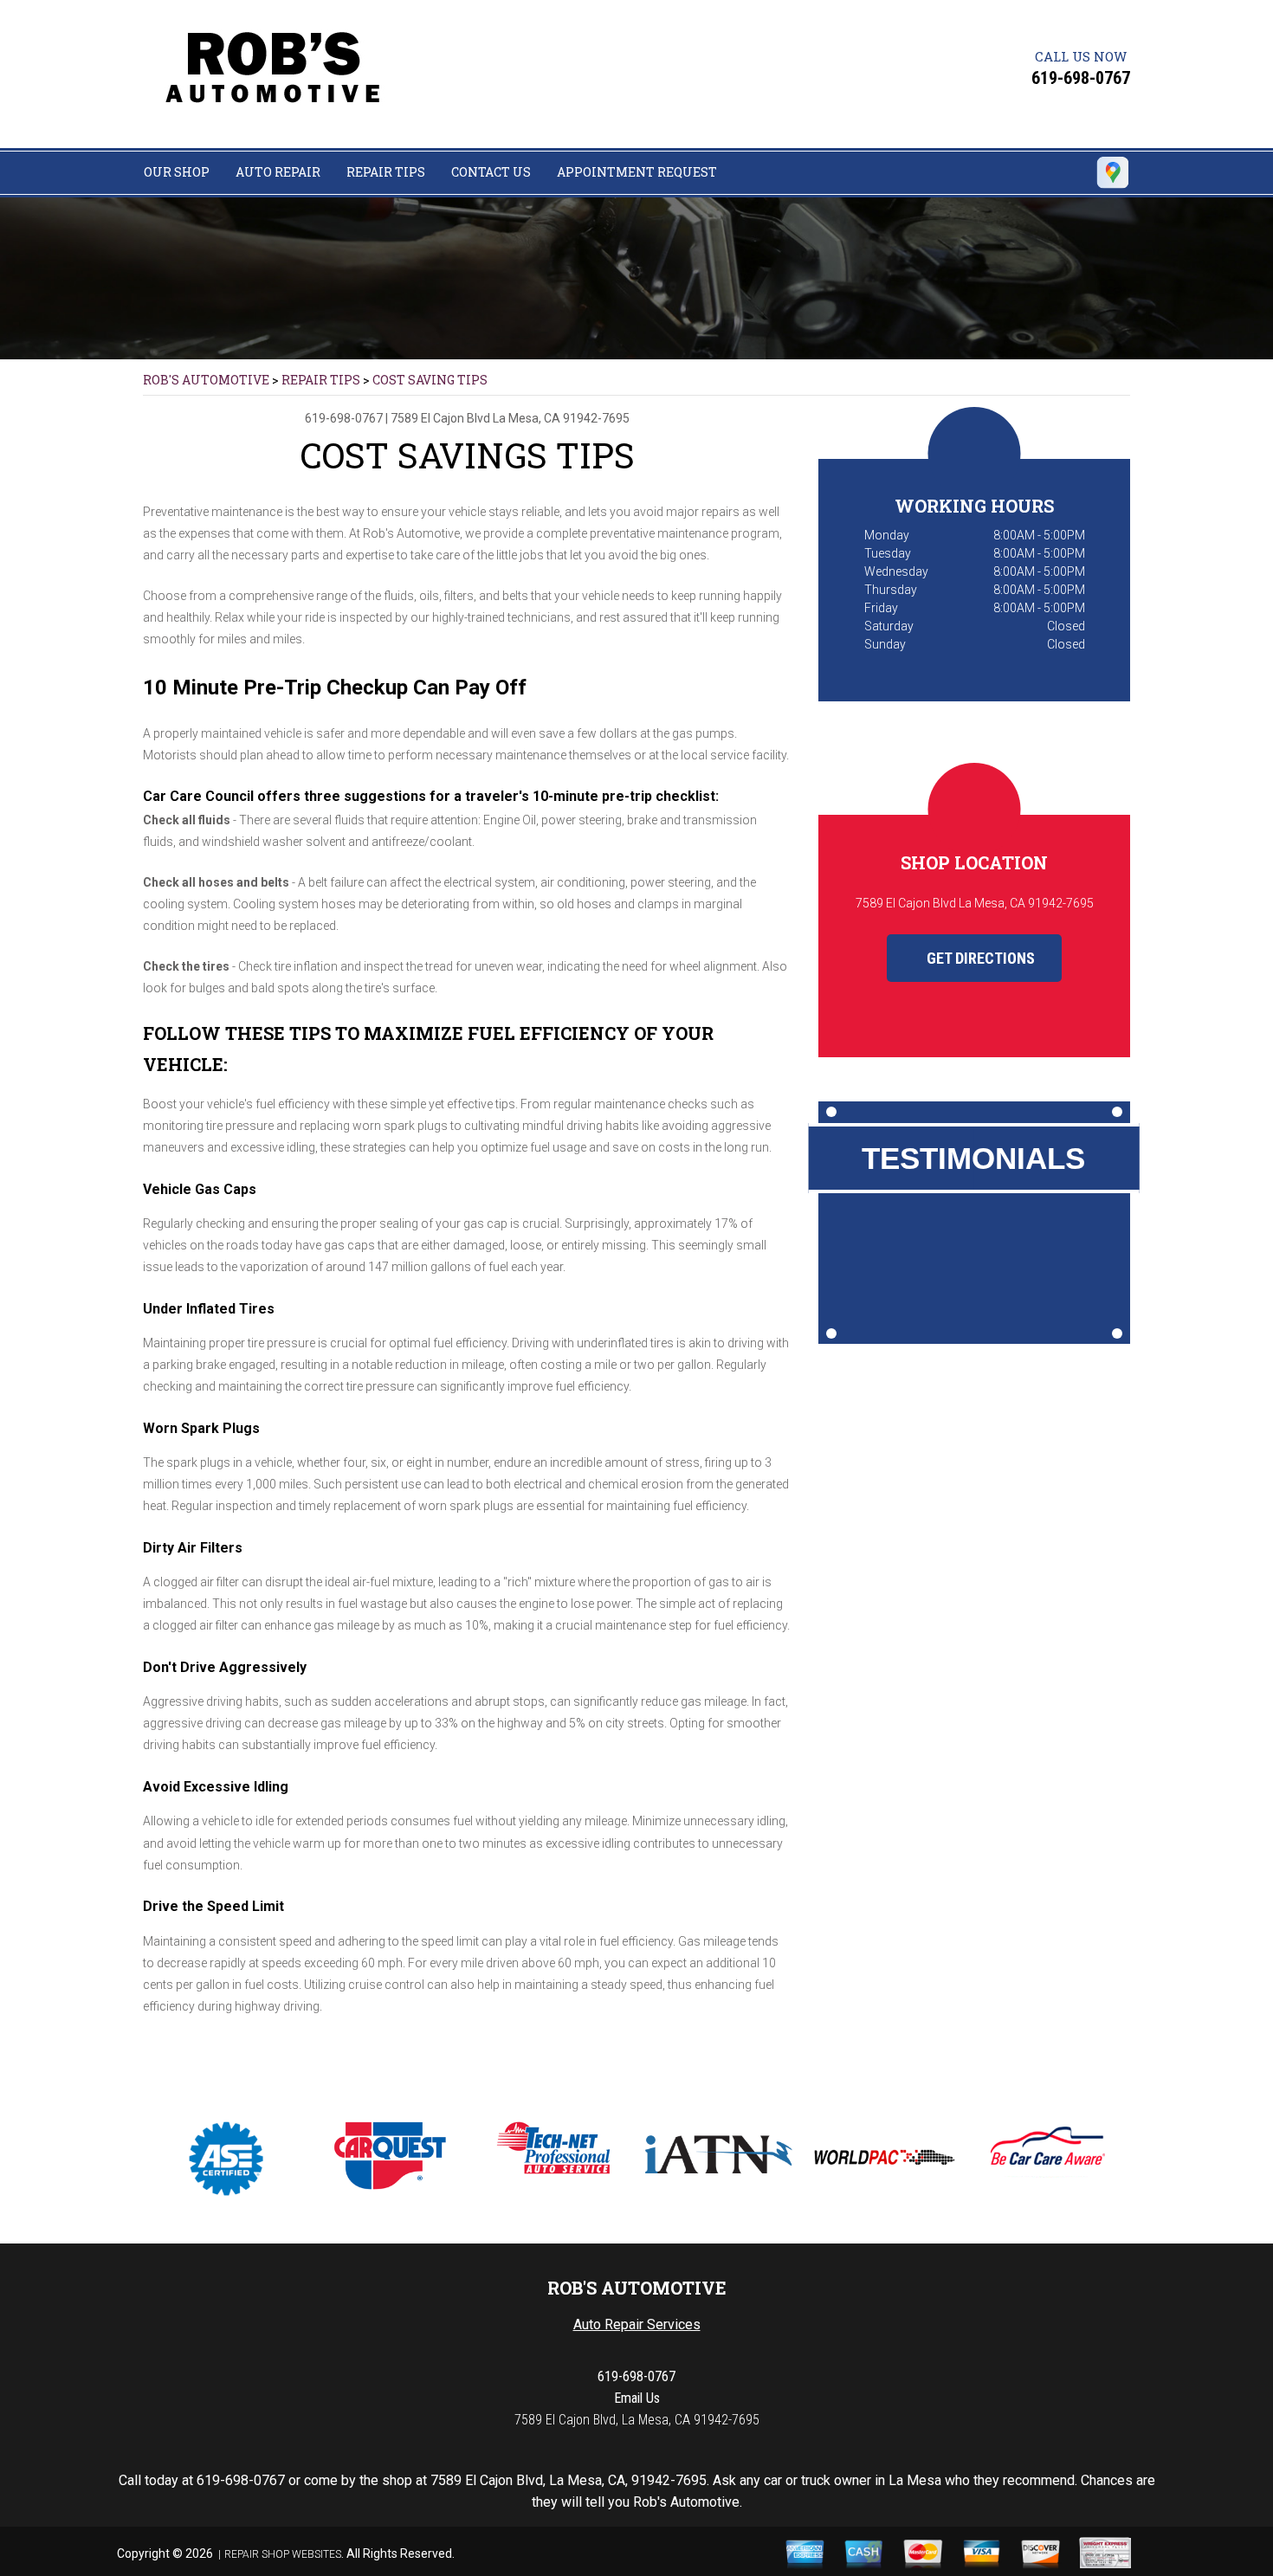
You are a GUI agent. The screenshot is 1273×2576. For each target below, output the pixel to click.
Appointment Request (637, 172)
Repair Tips (386, 172)
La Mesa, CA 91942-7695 (561, 418)
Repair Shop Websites (283, 2554)
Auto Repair (278, 172)
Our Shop (177, 172)
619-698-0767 (1081, 78)
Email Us (637, 2398)
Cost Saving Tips (430, 380)
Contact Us (491, 172)
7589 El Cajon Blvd (440, 418)
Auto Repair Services (637, 2324)
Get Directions (979, 958)
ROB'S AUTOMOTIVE (206, 380)
